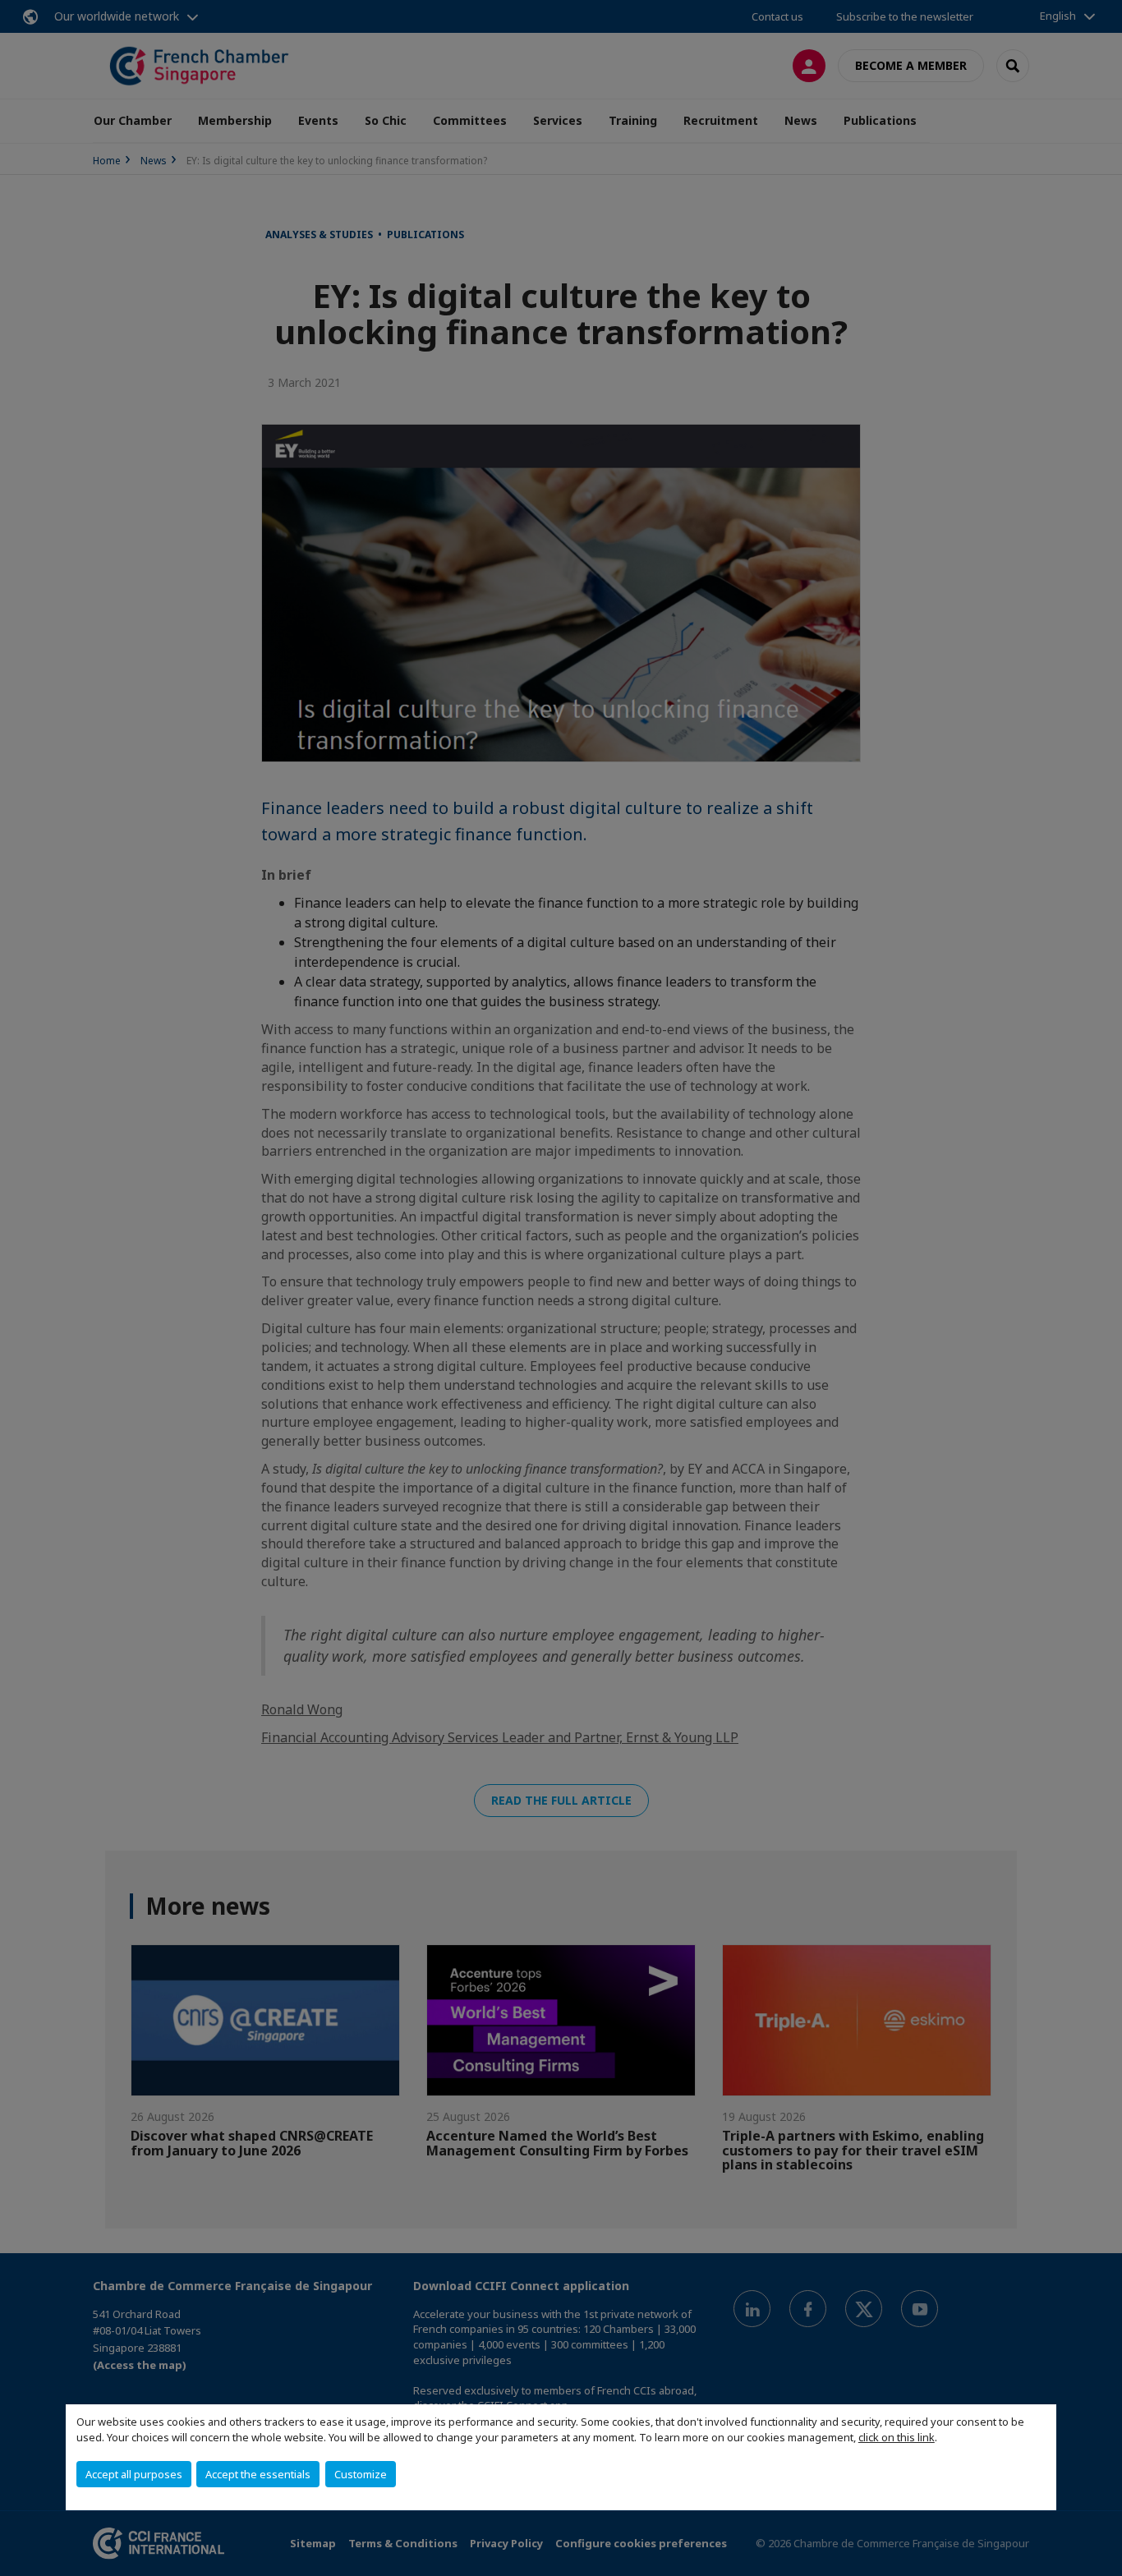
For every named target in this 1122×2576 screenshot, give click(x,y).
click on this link (897, 2437)
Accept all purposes (134, 2474)
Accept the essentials (258, 2474)
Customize (361, 2474)
